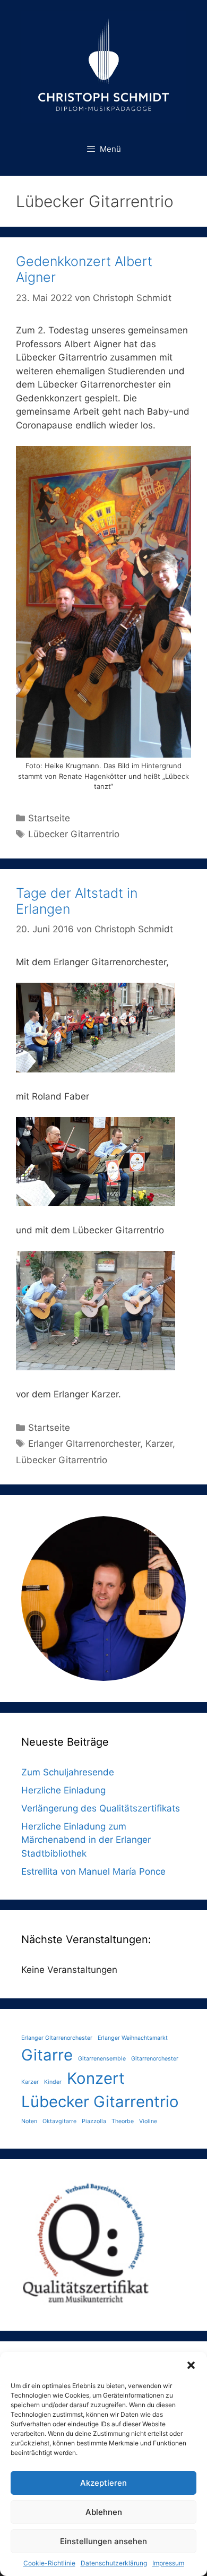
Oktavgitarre (59, 2121)
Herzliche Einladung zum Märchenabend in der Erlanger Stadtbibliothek (86, 1840)
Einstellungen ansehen (103, 2541)
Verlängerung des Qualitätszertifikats (101, 1808)
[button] (191, 2365)
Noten (29, 2121)
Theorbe (123, 2121)
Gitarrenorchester (155, 2059)
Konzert (96, 2078)
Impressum (168, 2563)
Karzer (159, 1444)
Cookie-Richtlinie (49, 2563)
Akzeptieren (103, 2483)
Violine (148, 2121)
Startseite (49, 818)
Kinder (53, 2082)
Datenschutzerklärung (114, 2563)
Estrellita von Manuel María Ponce (93, 1871)
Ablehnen (104, 2512)
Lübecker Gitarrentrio (74, 834)
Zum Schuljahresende (68, 1772)
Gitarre (47, 2055)
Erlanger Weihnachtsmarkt (133, 2038)
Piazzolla (94, 2121)
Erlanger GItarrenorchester (84, 1444)
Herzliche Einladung (63, 1790)
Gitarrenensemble (102, 2059)
